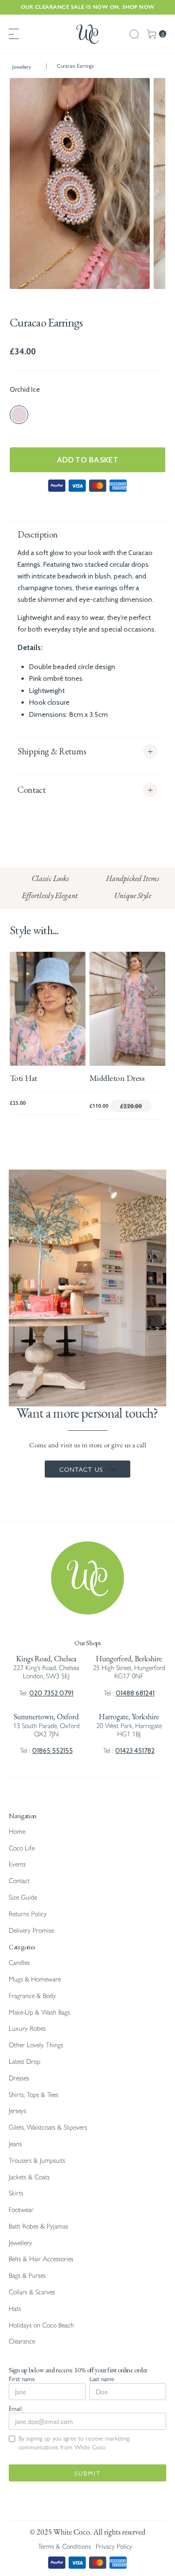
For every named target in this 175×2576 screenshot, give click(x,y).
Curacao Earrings (75, 66)
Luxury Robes (27, 2028)
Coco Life (22, 1848)
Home (17, 1832)
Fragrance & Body (32, 1996)
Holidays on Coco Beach (41, 2325)
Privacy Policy (114, 2547)
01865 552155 (52, 1750)
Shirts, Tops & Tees (34, 2095)
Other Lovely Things (36, 2045)
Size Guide (23, 1897)
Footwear (21, 2210)
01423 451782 (135, 1750)
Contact (19, 1881)
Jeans (15, 2144)
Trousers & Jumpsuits (37, 2161)
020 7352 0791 (51, 1693)
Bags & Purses (27, 2276)
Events (17, 1864)
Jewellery (22, 67)
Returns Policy (28, 1914)
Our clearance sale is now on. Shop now (88, 7)
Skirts (16, 2193)
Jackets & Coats (29, 2177)
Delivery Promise (31, 1931)
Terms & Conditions (64, 2547)
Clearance (22, 2341)
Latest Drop (25, 2062)
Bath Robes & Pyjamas (38, 2226)
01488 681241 (135, 1693)
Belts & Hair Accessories (41, 2259)
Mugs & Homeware (35, 1979)
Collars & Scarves (32, 2292)
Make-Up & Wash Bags (39, 2012)
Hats (15, 2309)
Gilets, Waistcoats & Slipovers (48, 2127)
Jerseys (17, 2111)
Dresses (19, 2078)
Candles (19, 1963)
